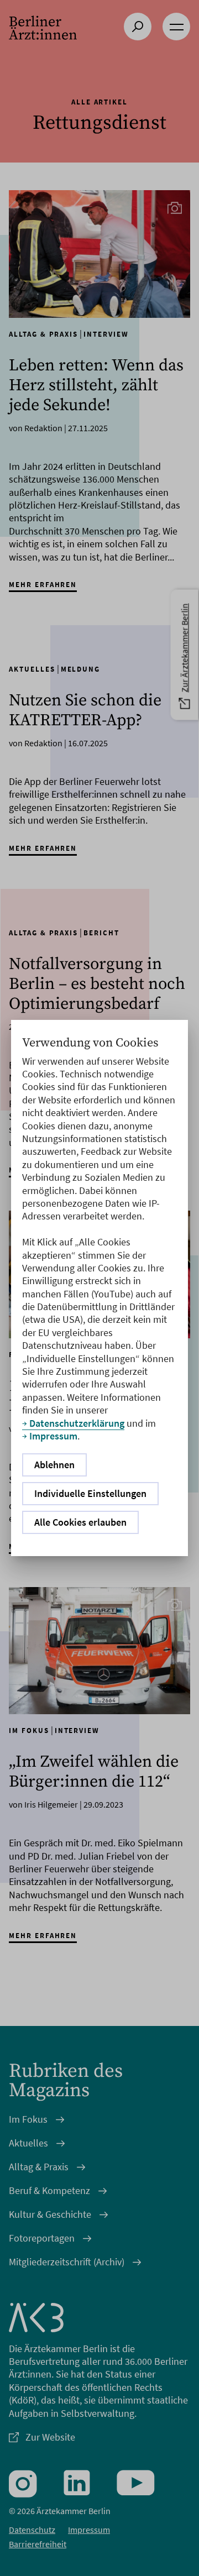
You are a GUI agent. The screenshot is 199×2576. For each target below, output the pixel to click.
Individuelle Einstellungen (90, 1493)
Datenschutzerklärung (77, 1423)
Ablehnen (54, 1465)
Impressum (53, 1436)
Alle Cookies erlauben (80, 1522)
